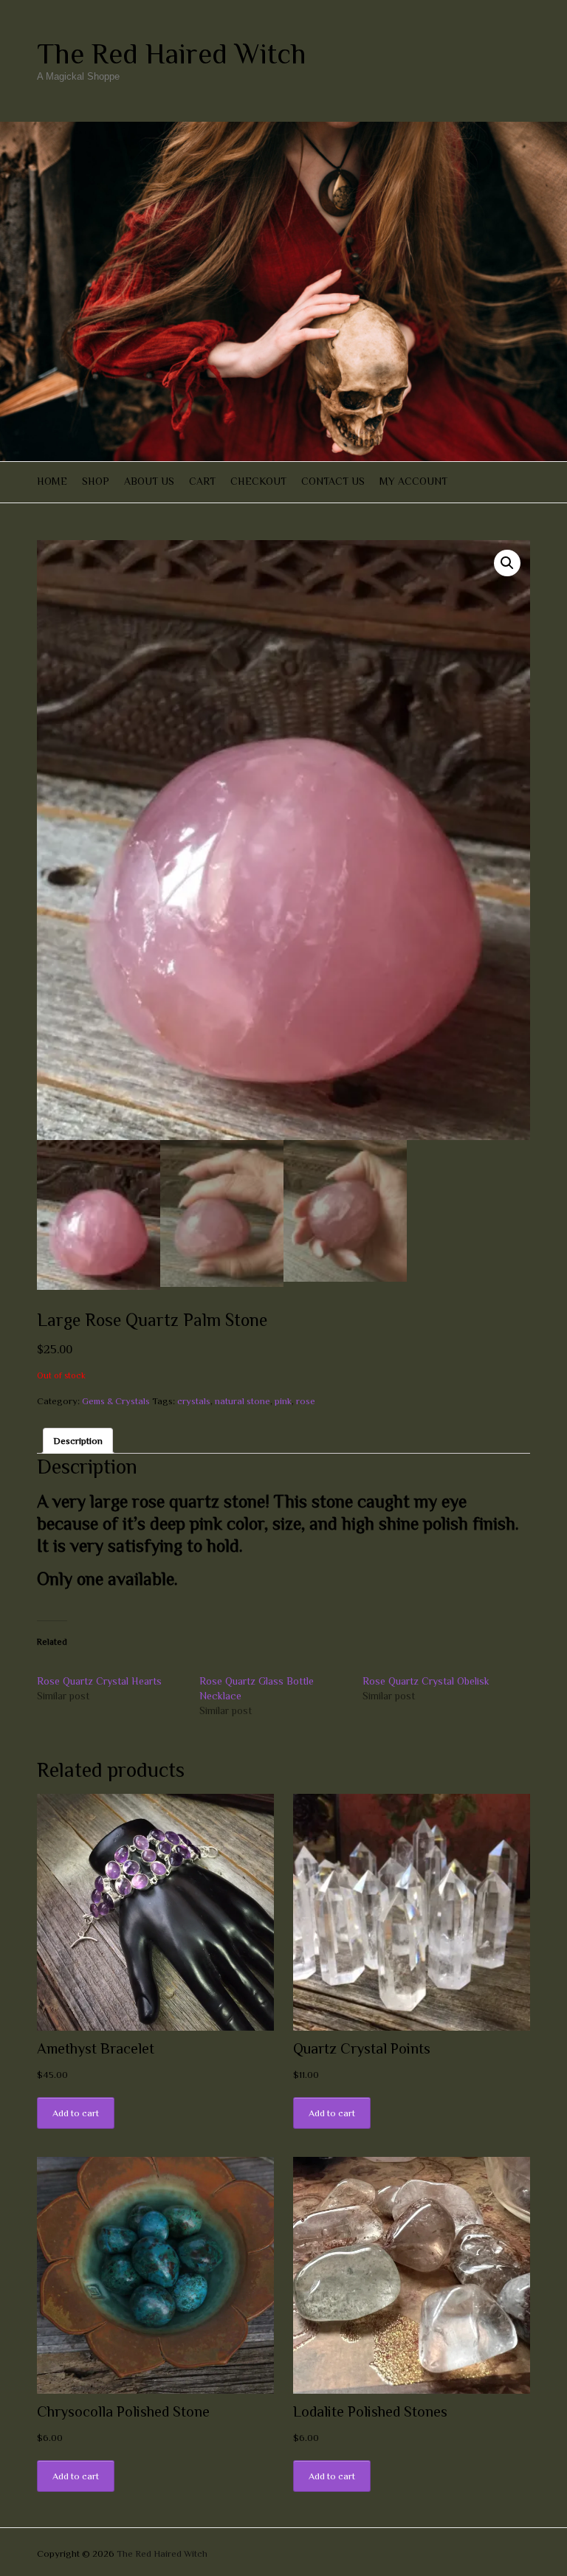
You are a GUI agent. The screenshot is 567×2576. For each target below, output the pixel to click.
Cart (202, 481)
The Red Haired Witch (172, 54)
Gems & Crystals (116, 1401)
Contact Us (333, 481)
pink (283, 1401)
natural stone (243, 1401)
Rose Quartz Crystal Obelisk (426, 1681)
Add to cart (76, 2113)
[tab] (78, 1441)
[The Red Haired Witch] (283, 129)
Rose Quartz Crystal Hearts (99, 1681)
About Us (149, 481)
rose (306, 1401)
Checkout (258, 481)
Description (78, 1441)
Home (52, 481)
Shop (96, 481)
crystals (194, 1401)
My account (413, 481)
